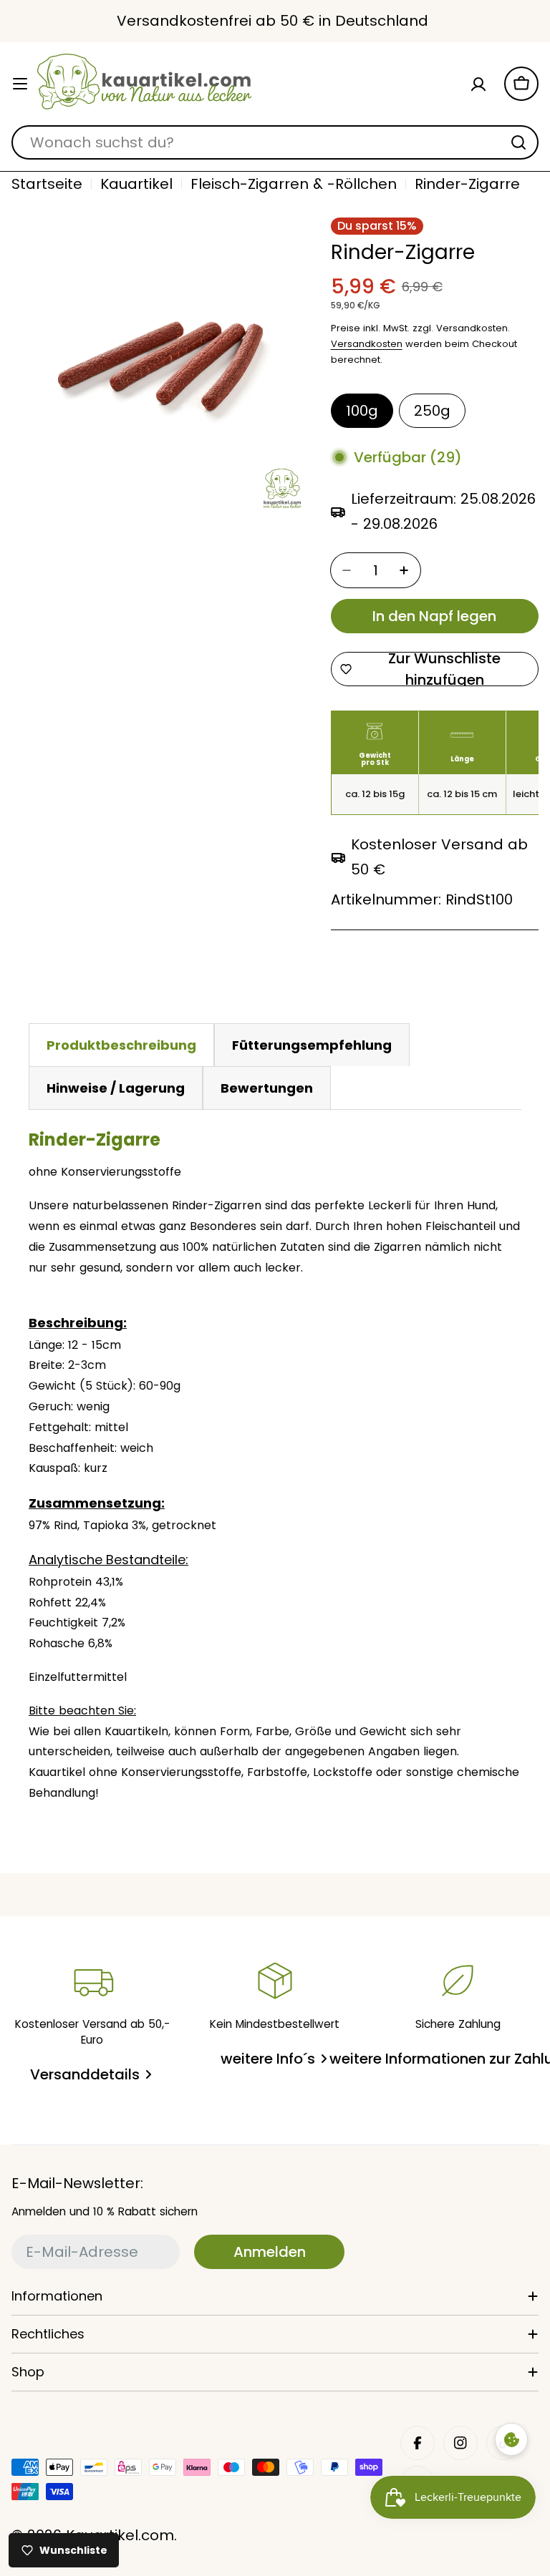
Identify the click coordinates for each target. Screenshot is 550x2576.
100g (362, 411)
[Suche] (518, 142)
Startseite (47, 184)
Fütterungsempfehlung (312, 1045)
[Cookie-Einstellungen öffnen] (511, 2439)
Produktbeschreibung (121, 1045)
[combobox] (275, 142)
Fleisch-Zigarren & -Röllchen (294, 184)
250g (432, 411)
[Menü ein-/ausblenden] (20, 84)
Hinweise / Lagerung (116, 1088)
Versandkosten (367, 344)
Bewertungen (267, 1088)
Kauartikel (136, 184)
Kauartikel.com (120, 2535)
